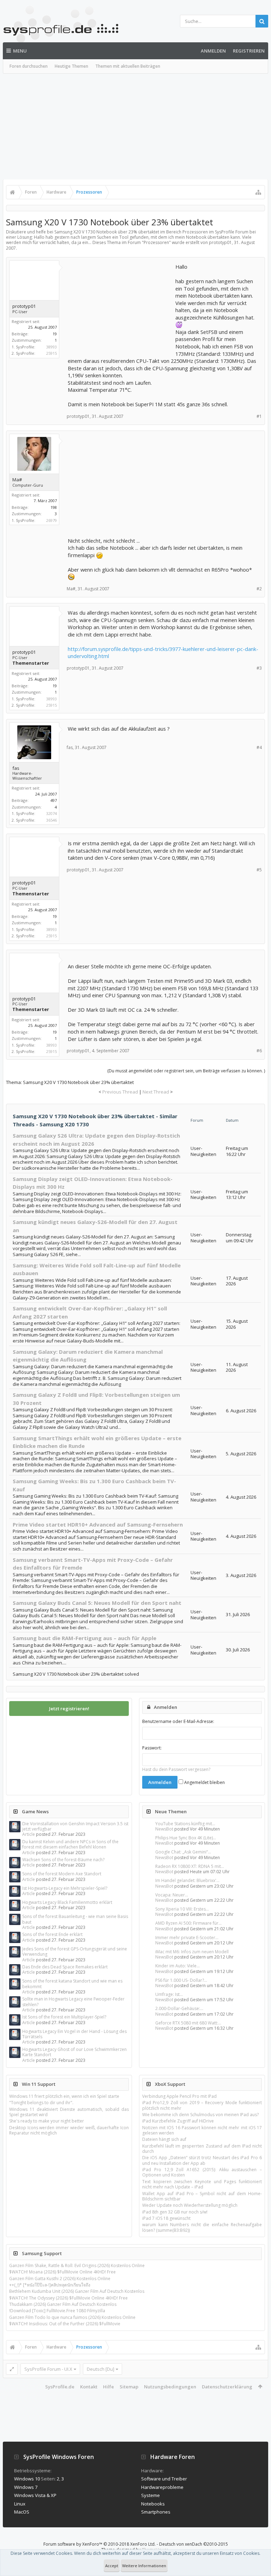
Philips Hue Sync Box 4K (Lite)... (186, 1838)
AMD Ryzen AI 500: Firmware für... (188, 1923)
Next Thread (156, 1092)
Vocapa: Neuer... (172, 1895)
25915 (52, 353)
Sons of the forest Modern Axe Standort (62, 1874)
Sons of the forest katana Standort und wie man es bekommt (72, 1984)
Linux (20, 2504)
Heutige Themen (71, 66)
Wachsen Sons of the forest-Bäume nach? (63, 1860)
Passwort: (152, 1748)
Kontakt (89, 2387)
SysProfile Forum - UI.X (48, 2369)
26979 (52, 520)
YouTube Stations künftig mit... (185, 1824)
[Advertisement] (135, 127)
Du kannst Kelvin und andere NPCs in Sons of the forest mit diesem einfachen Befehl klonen (70, 1844)
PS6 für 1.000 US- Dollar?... (181, 1980)
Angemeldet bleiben (204, 1782)
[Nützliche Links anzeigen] (258, 192)
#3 (259, 668)
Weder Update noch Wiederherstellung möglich (190, 2205)
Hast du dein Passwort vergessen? (176, 1769)
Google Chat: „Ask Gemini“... (183, 1852)
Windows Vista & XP (35, 2495)
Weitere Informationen (144, 2566)
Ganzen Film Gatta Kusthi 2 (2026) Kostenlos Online (60, 2279)
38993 (52, 347)
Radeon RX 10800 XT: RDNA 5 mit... (190, 1866)
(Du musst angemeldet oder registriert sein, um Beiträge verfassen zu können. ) (186, 1071)
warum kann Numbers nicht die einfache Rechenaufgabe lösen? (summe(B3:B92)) (202, 2227)
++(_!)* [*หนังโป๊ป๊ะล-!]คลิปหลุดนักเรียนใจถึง (50, 2285)
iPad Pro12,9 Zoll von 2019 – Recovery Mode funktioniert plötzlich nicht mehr (202, 2105)
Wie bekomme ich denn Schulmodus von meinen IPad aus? (200, 2115)
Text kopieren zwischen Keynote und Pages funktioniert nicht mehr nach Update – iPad (202, 2184)
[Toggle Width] (12, 2369)
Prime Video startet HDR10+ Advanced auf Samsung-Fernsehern (98, 1524)
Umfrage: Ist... (169, 1994)
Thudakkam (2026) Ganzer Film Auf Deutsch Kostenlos (63, 2304)
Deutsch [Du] (101, 2369)
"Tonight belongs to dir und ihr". (41, 2103)
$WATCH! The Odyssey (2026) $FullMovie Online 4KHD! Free (68, 2298)
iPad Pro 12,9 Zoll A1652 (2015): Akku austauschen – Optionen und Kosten (202, 2172)
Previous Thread (120, 1092)
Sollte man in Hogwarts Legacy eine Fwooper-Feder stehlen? (73, 2002)
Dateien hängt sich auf (164, 2139)
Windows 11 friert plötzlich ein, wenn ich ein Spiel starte (64, 2096)
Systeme (150, 2495)
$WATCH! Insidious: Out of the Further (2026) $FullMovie (65, 2324)
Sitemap (129, 2387)
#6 (259, 1051)
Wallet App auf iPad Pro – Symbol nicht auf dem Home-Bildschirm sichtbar (202, 2196)
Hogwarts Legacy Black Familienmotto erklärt (67, 1902)
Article (29, 1834)
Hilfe (109, 2387)
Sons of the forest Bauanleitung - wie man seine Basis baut (75, 1919)
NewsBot (164, 1829)
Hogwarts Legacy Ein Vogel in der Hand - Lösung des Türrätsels (74, 2034)
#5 (259, 870)
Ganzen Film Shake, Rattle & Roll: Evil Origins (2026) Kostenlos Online (77, 2266)
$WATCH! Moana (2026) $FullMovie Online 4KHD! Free (62, 2272)
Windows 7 (26, 2487)
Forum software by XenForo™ (100, 2544)
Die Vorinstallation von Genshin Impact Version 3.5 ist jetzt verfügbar (75, 1826)
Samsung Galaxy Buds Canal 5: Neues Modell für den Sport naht (97, 1603)
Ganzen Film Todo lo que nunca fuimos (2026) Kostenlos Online (72, 2317)
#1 (259, 416)
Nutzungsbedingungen (170, 2387)
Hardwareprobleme (162, 2487)
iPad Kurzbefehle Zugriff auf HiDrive (178, 2121)
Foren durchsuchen (29, 66)
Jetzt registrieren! (69, 1709)
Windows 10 (27, 2479)
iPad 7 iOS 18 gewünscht (166, 2218)
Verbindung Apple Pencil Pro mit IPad (179, 2096)
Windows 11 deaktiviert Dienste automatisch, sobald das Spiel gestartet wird (69, 2112)
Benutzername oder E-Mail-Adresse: (178, 1721)
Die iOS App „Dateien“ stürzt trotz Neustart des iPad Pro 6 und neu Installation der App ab (202, 2160)
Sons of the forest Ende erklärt (52, 1934)
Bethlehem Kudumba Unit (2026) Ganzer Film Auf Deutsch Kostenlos (77, 2291)
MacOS (22, 2512)
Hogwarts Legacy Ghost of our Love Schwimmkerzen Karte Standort (74, 2052)
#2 (259, 589)
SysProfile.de (60, 2387)
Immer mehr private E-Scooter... (187, 1938)
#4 (259, 747)
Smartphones (156, 2512)
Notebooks (153, 2504)
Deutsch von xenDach (194, 2544)
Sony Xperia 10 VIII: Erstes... (182, 1909)
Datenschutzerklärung (227, 2387)
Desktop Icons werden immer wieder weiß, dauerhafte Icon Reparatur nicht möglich (69, 2130)
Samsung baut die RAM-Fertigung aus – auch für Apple (85, 1638)
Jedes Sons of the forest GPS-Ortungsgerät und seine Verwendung (75, 1951)
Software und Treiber (164, 2479)
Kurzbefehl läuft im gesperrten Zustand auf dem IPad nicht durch (202, 2149)
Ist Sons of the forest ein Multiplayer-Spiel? (64, 2017)
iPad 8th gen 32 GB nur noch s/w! (175, 2212)
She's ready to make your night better (47, 2121)
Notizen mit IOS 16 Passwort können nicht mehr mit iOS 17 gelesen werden (202, 2130)
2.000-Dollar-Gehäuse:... (179, 2008)
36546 (52, 820)
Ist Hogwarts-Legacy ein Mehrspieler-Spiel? (65, 1888)
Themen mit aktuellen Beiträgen (128, 66)
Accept (112, 2566)
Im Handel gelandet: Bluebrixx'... (187, 1880)
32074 (52, 813)
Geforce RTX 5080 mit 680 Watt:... (188, 2023)
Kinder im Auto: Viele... (177, 1966)
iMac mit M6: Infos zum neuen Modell (192, 1952)
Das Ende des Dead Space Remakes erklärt (65, 1967)
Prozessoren (156, 242)
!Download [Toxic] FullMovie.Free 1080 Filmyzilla (57, 2311)
